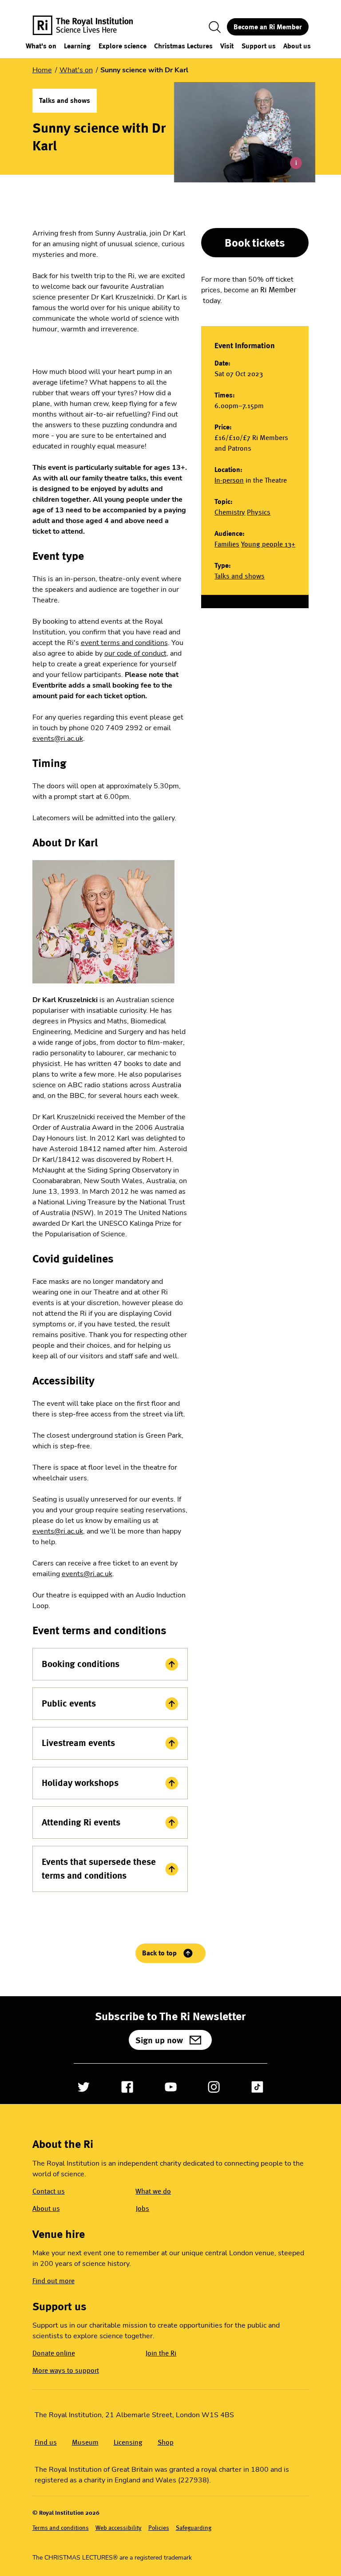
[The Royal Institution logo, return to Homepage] (91, 27)
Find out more (54, 2281)
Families (227, 544)
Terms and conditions (61, 2528)
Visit (227, 46)
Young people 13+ (268, 544)
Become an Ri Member (268, 27)
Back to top (159, 1953)
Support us (259, 46)
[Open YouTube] (171, 2087)
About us (297, 46)
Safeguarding (194, 2528)
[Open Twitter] (84, 2087)
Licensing (128, 2442)
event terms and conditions (124, 643)
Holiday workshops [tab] (80, 1783)
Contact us (49, 2191)
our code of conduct (135, 653)
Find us (46, 2442)
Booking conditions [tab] (81, 1664)
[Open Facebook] (127, 2087)
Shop (166, 2442)
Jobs (143, 2208)
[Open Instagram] (214, 2087)
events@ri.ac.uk (58, 739)
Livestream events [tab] (78, 1743)
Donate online (54, 2353)
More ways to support (66, 2370)
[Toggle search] (215, 27)
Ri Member (278, 290)
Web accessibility (119, 2528)
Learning (77, 46)
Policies (159, 2528)
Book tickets (255, 243)
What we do (153, 2191)
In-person (229, 480)
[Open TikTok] (257, 2087)
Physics (259, 512)
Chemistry (230, 512)
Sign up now (159, 2040)
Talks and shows (240, 576)
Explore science (123, 46)
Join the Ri (161, 2353)
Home (42, 70)
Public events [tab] (69, 1703)
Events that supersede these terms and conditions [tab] (99, 1869)
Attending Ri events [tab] (81, 1822)
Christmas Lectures (183, 46)
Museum (85, 2442)
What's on (41, 46)
